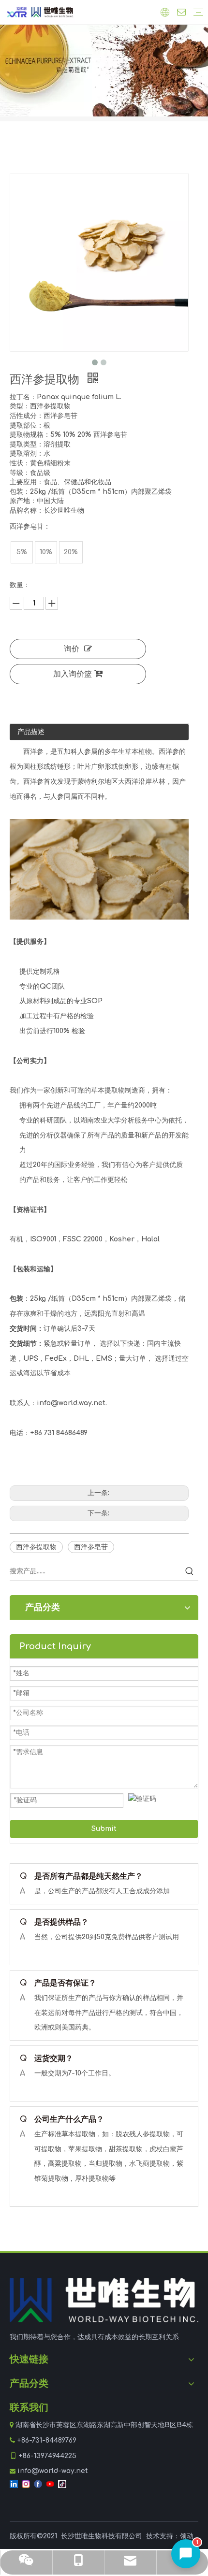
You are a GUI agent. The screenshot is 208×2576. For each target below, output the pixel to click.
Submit (104, 1829)
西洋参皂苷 (91, 1547)
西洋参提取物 (36, 1547)
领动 (187, 2536)
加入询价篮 (73, 674)
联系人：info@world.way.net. (58, 1403)
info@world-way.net (53, 2471)
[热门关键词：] (190, 1571)
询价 (72, 649)
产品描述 (31, 732)
